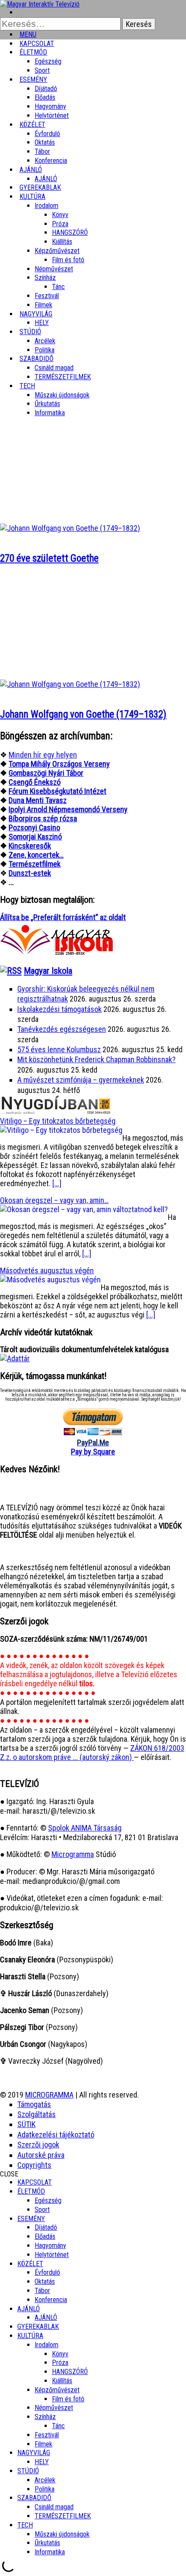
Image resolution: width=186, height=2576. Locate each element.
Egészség (48, 2200)
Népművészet (54, 269)
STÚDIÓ (30, 332)
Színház (45, 278)
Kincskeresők (30, 846)
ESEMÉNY (33, 80)
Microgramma (73, 1854)
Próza (60, 224)
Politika (45, 2489)
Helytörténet (52, 115)
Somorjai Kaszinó (35, 837)
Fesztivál (47, 2435)
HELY (42, 2462)
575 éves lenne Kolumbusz (59, 1049)
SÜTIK (26, 2124)
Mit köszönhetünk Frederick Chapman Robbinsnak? (96, 1059)
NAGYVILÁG (34, 2453)
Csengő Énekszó (35, 782)
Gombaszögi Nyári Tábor (46, 773)
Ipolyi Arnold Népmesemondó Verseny (68, 809)
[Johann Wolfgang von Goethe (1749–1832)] (70, 684)
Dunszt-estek (30, 873)
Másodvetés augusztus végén (47, 1270)
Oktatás (45, 142)
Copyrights (34, 2165)
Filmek (43, 2444)
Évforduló (47, 134)
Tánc (58, 287)
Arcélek (45, 2480)
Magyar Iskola (48, 971)
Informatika (50, 413)
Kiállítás (62, 242)
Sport (42, 2210)
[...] (57, 1183)
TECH (27, 386)
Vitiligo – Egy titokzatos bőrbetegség (58, 1121)
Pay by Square (93, 1452)
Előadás (45, 97)
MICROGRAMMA (49, 2095)
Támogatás (34, 2104)
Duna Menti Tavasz (38, 800)
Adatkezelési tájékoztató (56, 2135)
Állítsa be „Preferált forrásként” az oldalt (63, 917)
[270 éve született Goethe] (70, 528)
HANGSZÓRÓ (70, 233)
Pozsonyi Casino (34, 828)
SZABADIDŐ (37, 359)
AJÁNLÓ (29, 2309)
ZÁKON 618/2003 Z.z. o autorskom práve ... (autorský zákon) (92, 1753)
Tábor (42, 2291)
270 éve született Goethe (49, 558)
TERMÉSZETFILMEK (63, 377)
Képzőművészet (57, 251)
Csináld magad (54, 368)
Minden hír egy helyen (43, 755)
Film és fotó (68, 260)
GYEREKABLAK (38, 2327)
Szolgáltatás (37, 2114)
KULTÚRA (32, 197)
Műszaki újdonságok (62, 395)
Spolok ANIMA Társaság (85, 1828)
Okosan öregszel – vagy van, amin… (54, 1200)
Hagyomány (50, 106)
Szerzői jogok (38, 2145)
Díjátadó (46, 89)
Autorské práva (41, 2155)
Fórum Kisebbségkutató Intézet (58, 791)
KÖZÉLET (32, 125)
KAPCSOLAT (35, 2182)
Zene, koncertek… (36, 855)
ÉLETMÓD (33, 52)
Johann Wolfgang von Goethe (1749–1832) (83, 714)
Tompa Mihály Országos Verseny (59, 764)
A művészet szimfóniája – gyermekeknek (81, 1080)
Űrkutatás (47, 404)
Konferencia (51, 161)
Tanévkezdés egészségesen (62, 1029)
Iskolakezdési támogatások (59, 1009)
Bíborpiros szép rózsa (43, 818)
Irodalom (46, 206)
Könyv (60, 215)
